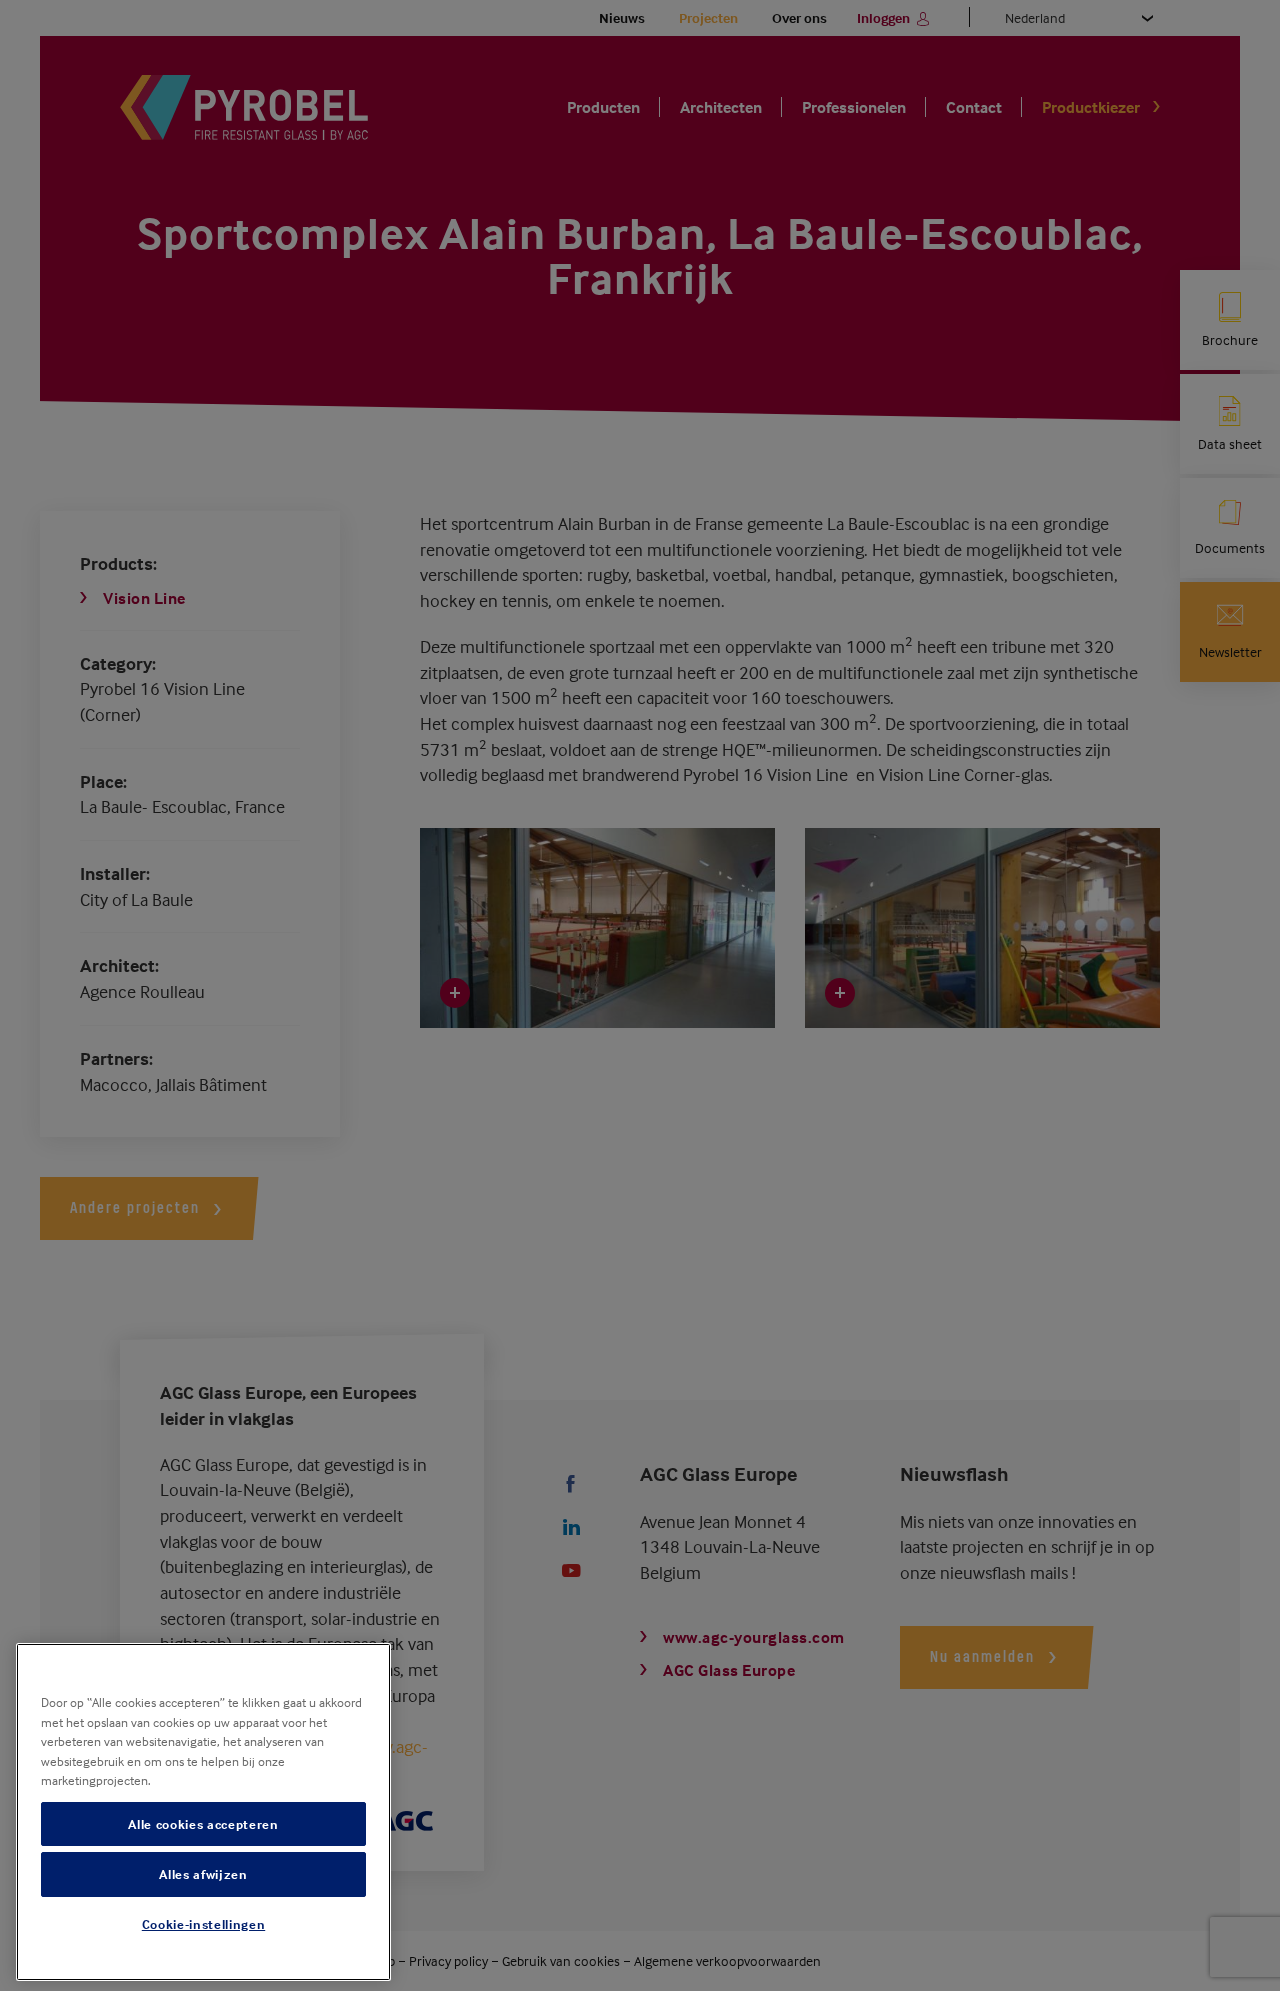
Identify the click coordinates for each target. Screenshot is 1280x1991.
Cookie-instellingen (203, 1924)
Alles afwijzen (203, 1874)
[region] (203, 1812)
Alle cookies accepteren (203, 1824)
